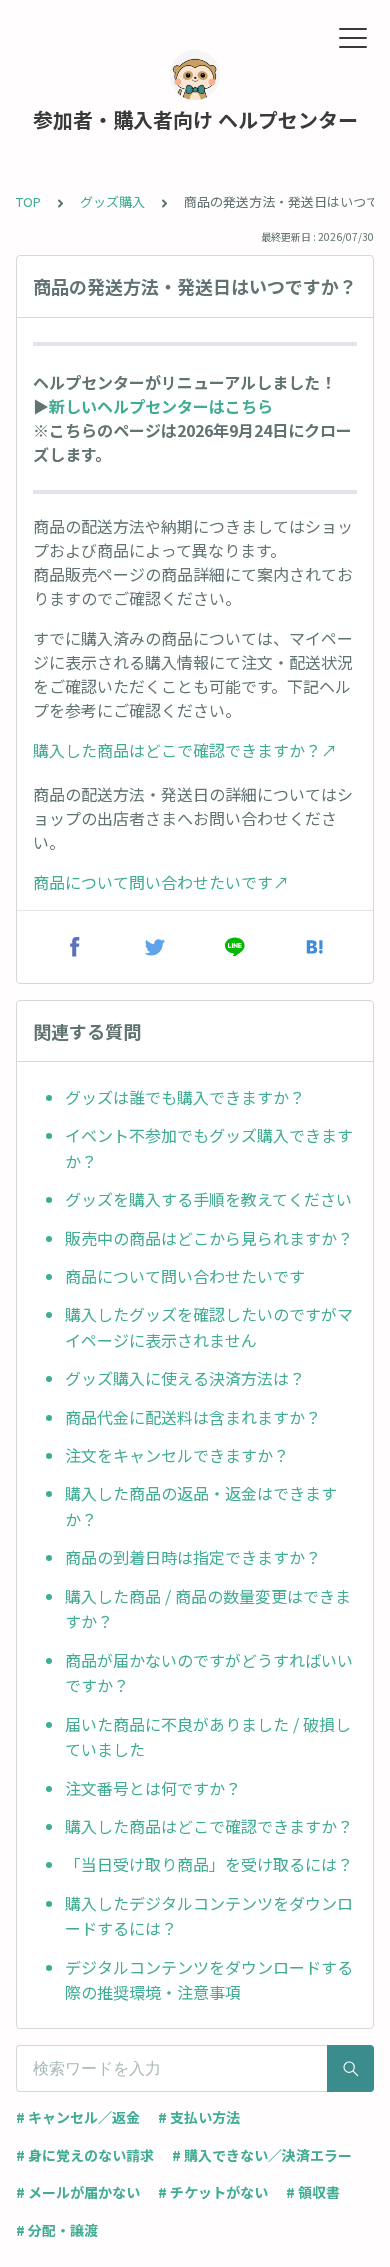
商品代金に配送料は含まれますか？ (193, 1417)
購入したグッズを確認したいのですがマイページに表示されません (209, 1327)
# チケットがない (213, 2192)
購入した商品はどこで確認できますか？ (209, 1826)
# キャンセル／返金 (78, 2117)
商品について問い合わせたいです (185, 1276)
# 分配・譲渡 (57, 2230)
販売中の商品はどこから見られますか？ (209, 1238)
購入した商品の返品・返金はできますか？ (201, 1506)
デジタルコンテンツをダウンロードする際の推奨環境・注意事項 (209, 1980)
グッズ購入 (112, 201)
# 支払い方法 (199, 2117)
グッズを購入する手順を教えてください (208, 1199)
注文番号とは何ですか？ (153, 1788)
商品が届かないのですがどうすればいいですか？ (209, 1673)
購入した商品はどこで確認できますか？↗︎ (185, 750)
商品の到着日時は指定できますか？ (193, 1557)
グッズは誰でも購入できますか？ (185, 1097)
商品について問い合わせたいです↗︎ (161, 882)
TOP (28, 201)
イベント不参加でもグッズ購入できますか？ (209, 1148)
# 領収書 (313, 2192)
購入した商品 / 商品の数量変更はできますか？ (208, 1609)
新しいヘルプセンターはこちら (161, 406)
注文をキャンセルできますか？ (177, 1455)
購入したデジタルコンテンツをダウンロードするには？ (209, 1916)
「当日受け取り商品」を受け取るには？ (209, 1864)
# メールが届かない (78, 2192)
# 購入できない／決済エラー (262, 2155)
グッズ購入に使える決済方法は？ (185, 1378)
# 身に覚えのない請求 (85, 2155)
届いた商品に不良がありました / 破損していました (208, 1737)
